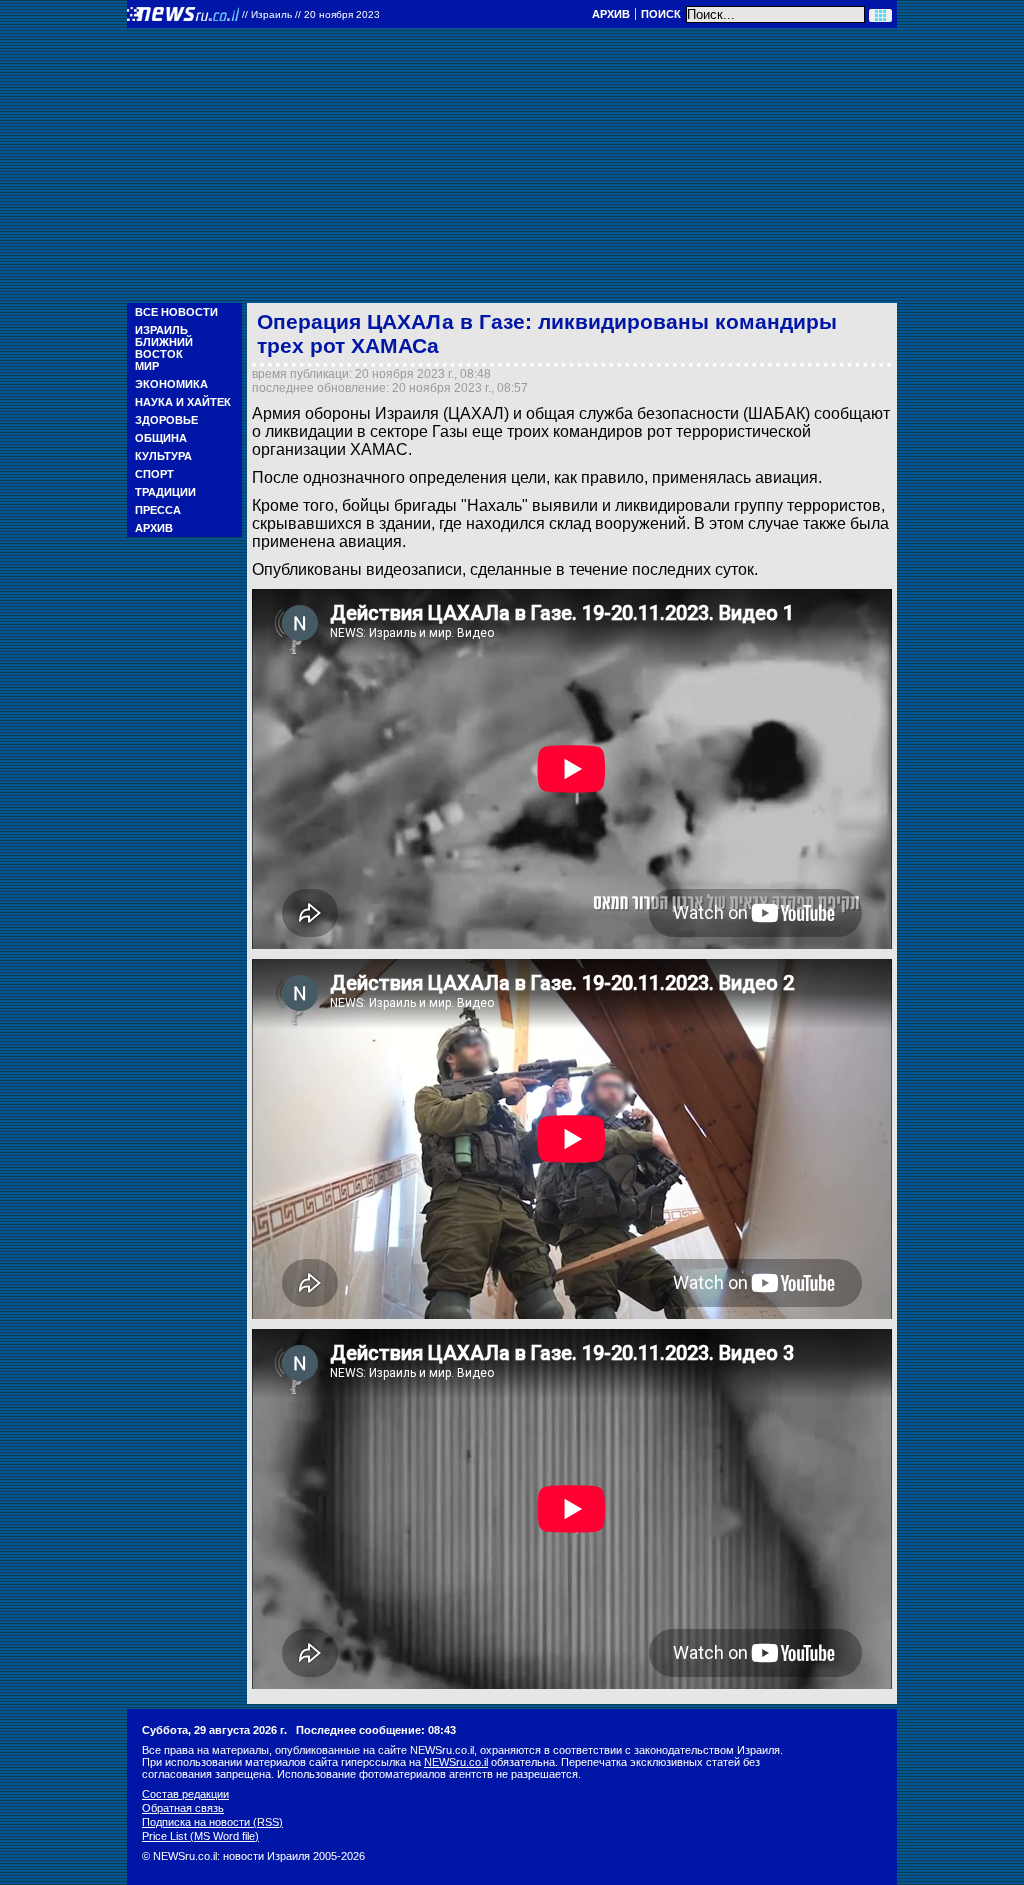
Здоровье (166, 420)
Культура (163, 456)
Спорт (154, 474)
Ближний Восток (164, 348)
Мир (147, 366)
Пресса (158, 510)
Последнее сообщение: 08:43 (376, 1730)
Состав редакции (185, 1794)
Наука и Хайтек (183, 402)
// (311, 14)
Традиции (165, 492)
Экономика (171, 384)
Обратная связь (183, 1808)
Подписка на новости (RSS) (212, 1822)
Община (161, 438)
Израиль (161, 330)
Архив (611, 14)
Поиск (661, 14)
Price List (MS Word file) (200, 1836)
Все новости (176, 312)
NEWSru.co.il (456, 1762)
